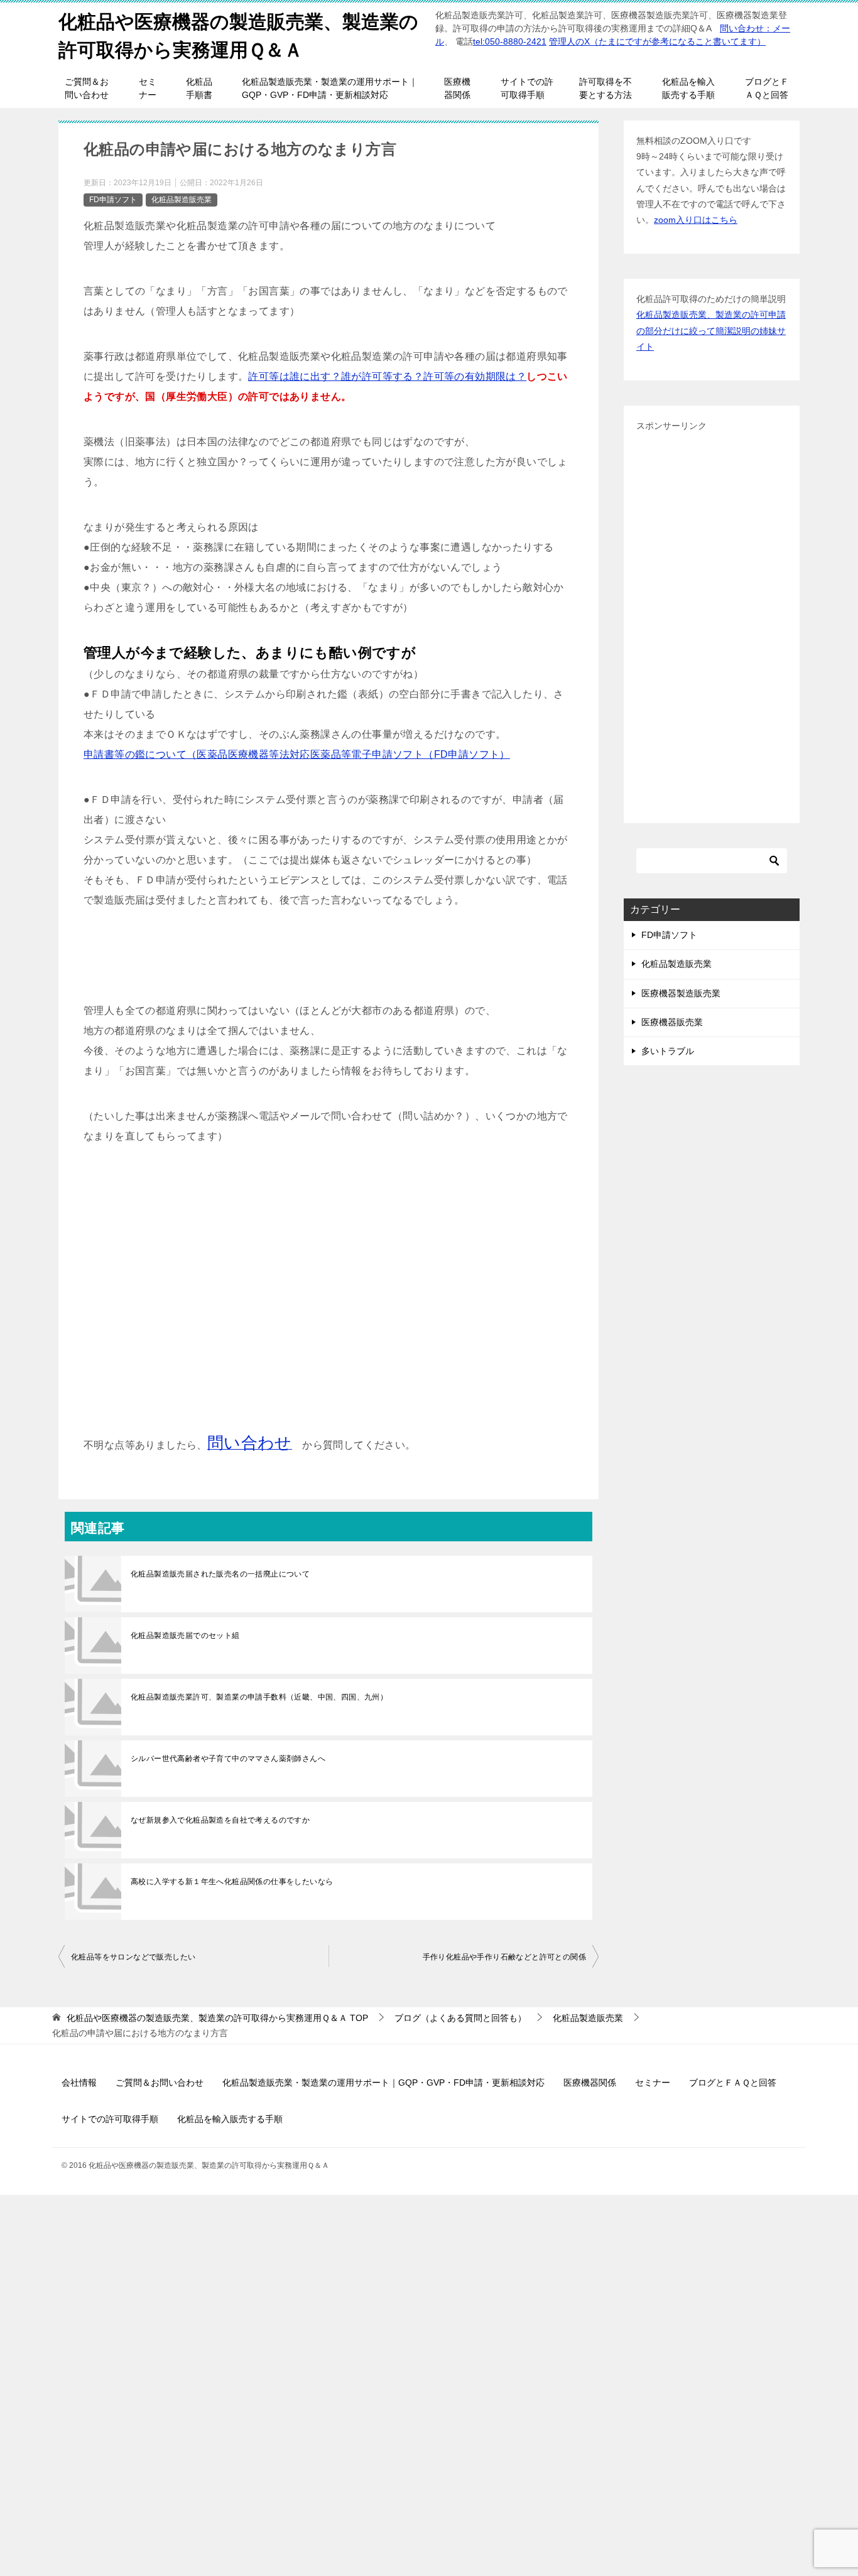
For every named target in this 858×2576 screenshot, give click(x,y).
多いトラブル (668, 1051)
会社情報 (79, 2083)
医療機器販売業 (672, 1022)
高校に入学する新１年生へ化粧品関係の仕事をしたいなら (232, 1882)
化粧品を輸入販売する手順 (688, 88)
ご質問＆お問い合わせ (87, 88)
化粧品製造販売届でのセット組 (185, 1636)
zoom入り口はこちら (696, 220)
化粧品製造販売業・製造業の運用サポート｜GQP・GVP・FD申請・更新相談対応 (330, 88)
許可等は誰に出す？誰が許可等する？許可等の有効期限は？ (387, 376)
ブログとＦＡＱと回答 (767, 88)
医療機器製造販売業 (681, 993)
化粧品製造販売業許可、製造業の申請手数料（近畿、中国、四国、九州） (259, 1697)
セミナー (148, 88)
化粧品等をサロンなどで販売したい (133, 1957)
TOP (217, 2018)
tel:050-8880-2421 (510, 41)
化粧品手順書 (199, 88)
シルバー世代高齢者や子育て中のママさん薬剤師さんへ (228, 1759)
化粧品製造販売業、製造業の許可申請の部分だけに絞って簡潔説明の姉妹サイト (711, 330)
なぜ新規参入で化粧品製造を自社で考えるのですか (220, 1820)
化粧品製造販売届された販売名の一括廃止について (220, 1574)
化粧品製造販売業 (182, 200)
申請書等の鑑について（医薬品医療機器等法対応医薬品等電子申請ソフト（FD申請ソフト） (297, 754)
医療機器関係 (457, 88)
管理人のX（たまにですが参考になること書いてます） (657, 41)
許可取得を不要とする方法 (605, 88)
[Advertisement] (329, 1300)
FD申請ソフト (113, 200)
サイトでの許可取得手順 (527, 88)
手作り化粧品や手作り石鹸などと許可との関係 (504, 1957)
